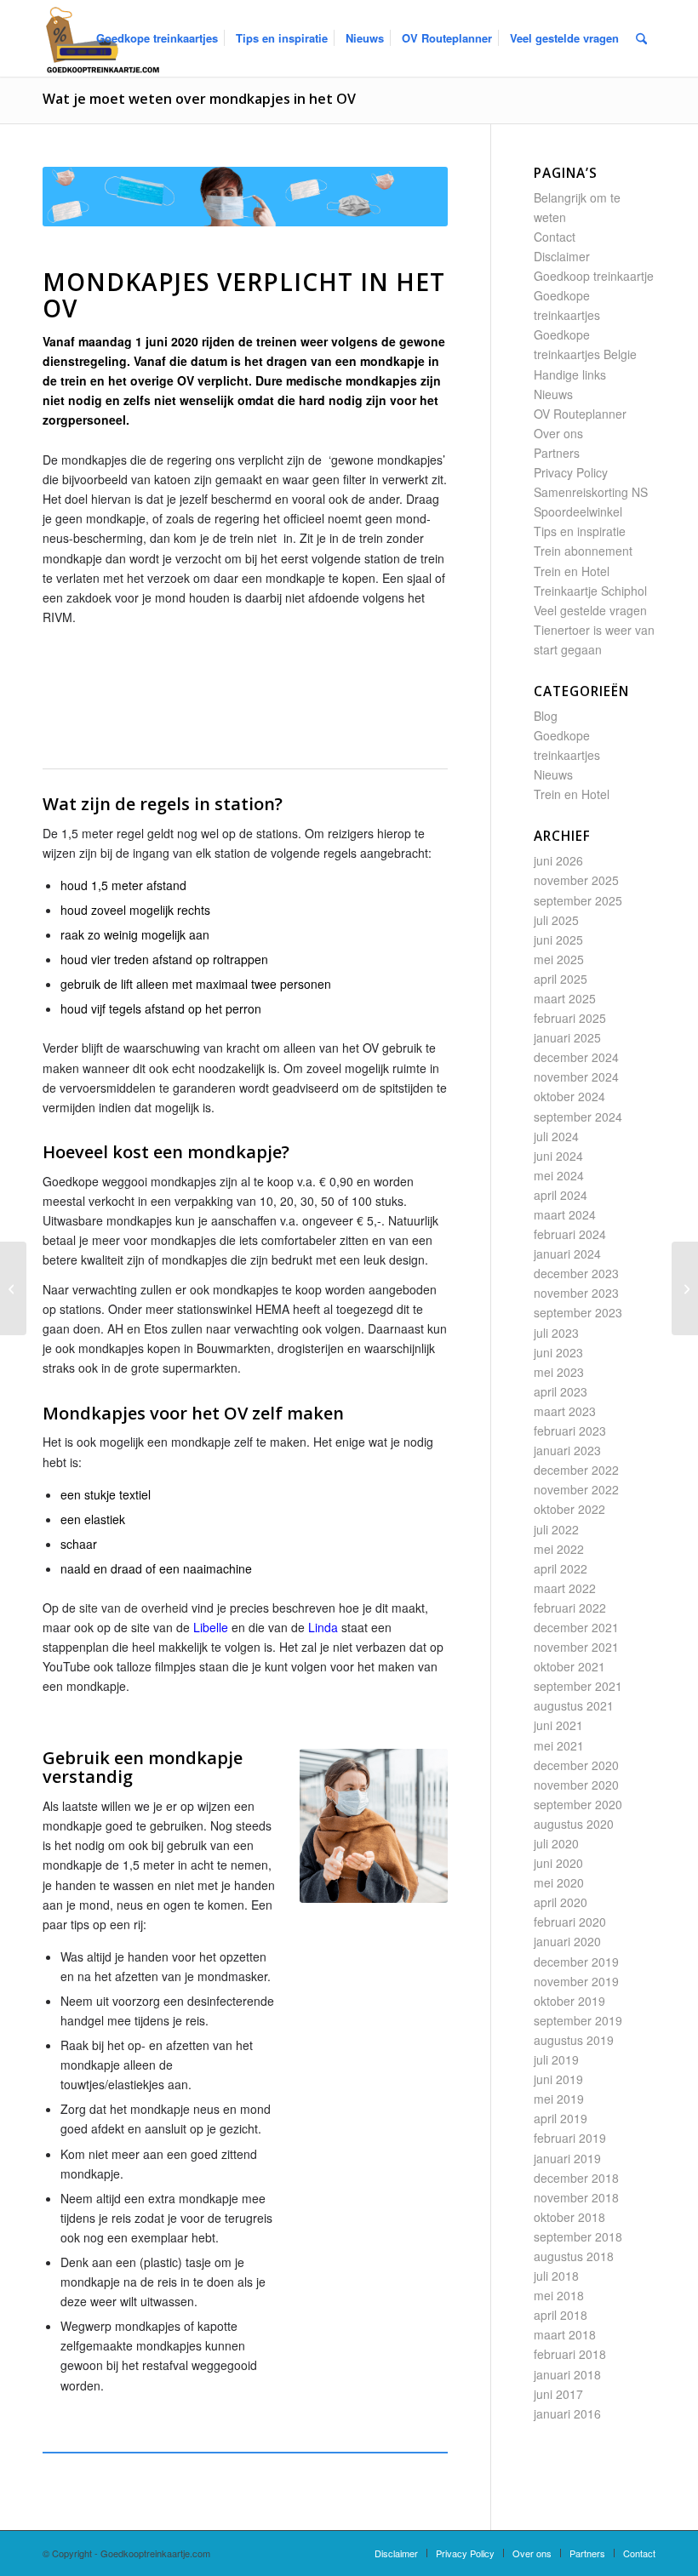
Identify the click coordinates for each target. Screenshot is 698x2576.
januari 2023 (567, 1450)
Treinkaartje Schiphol (590, 591)
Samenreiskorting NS (591, 492)
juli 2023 (556, 1333)
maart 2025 (565, 998)
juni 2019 (558, 2079)
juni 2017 (558, 2394)
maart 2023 (565, 1411)
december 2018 (576, 2178)
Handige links (570, 374)
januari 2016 (567, 2413)
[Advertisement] (352, 715)
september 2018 (578, 2236)
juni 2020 (558, 1863)
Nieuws (553, 394)
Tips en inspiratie (580, 531)
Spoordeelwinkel (578, 511)
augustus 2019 (574, 2040)
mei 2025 (559, 959)
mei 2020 (559, 1882)
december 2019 (576, 1962)
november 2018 (576, 2197)
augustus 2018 (574, 2256)
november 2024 (576, 1077)
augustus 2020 (574, 1824)
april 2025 (561, 979)
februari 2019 (570, 2138)
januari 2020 (567, 1941)
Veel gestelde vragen (590, 610)
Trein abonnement (583, 551)
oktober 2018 (569, 2217)
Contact (555, 237)
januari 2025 (567, 1037)
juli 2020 (556, 1843)
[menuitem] (157, 38)
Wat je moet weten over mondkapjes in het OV (199, 99)
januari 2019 (567, 2158)
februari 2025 (570, 1018)
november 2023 (576, 1293)
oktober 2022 (569, 1509)
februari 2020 (570, 1922)
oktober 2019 (569, 2001)
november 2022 (576, 1489)
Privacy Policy (571, 472)
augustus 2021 (574, 1705)
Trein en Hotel (572, 571)
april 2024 (561, 1195)
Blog (546, 716)
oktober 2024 (569, 1096)
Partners (557, 453)
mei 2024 (559, 1175)
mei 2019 (559, 2099)
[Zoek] (641, 38)
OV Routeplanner (580, 414)
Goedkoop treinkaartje (594, 276)
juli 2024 (556, 1136)
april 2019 (561, 2118)
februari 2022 (570, 1608)
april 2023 (561, 1391)
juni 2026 (558, 860)
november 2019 (576, 1981)
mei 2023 (559, 1372)
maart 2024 (565, 1214)
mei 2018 (559, 2295)
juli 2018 (556, 2276)
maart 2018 (565, 2334)
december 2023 (576, 1273)
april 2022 (561, 1568)
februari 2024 (570, 1234)
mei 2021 (559, 1745)
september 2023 (578, 1312)
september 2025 (578, 900)
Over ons (558, 433)
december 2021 (576, 1627)
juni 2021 (558, 1725)
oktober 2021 (569, 1666)
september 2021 (578, 1686)
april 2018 (561, 2315)
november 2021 (576, 1647)
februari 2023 (570, 1431)
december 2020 (576, 1765)
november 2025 (576, 880)
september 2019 (578, 2020)
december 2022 (576, 1470)
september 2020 (578, 1804)
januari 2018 (567, 2374)
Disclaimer (562, 256)
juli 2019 (556, 2059)
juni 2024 (558, 1156)
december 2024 (576, 1057)
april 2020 (561, 1902)
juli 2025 (556, 920)
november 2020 (576, 1785)
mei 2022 (559, 1549)
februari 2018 (570, 2354)
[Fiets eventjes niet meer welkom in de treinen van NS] (685, 1288)
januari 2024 (567, 1254)
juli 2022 (556, 1529)
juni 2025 (558, 940)
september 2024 (578, 1117)
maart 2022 (565, 1588)
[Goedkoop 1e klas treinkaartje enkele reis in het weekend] (13, 1288)
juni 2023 (558, 1352)
